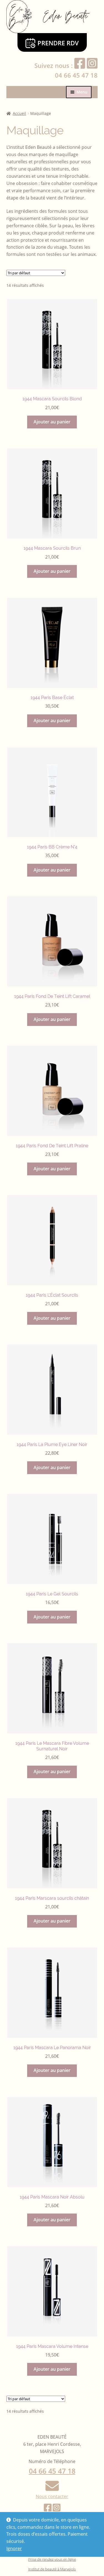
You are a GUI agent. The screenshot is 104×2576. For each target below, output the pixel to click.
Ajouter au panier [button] (52, 422)
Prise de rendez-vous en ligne (52, 2559)
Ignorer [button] (14, 2548)
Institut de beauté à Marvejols (52, 2569)
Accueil (19, 113)
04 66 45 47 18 (76, 75)
